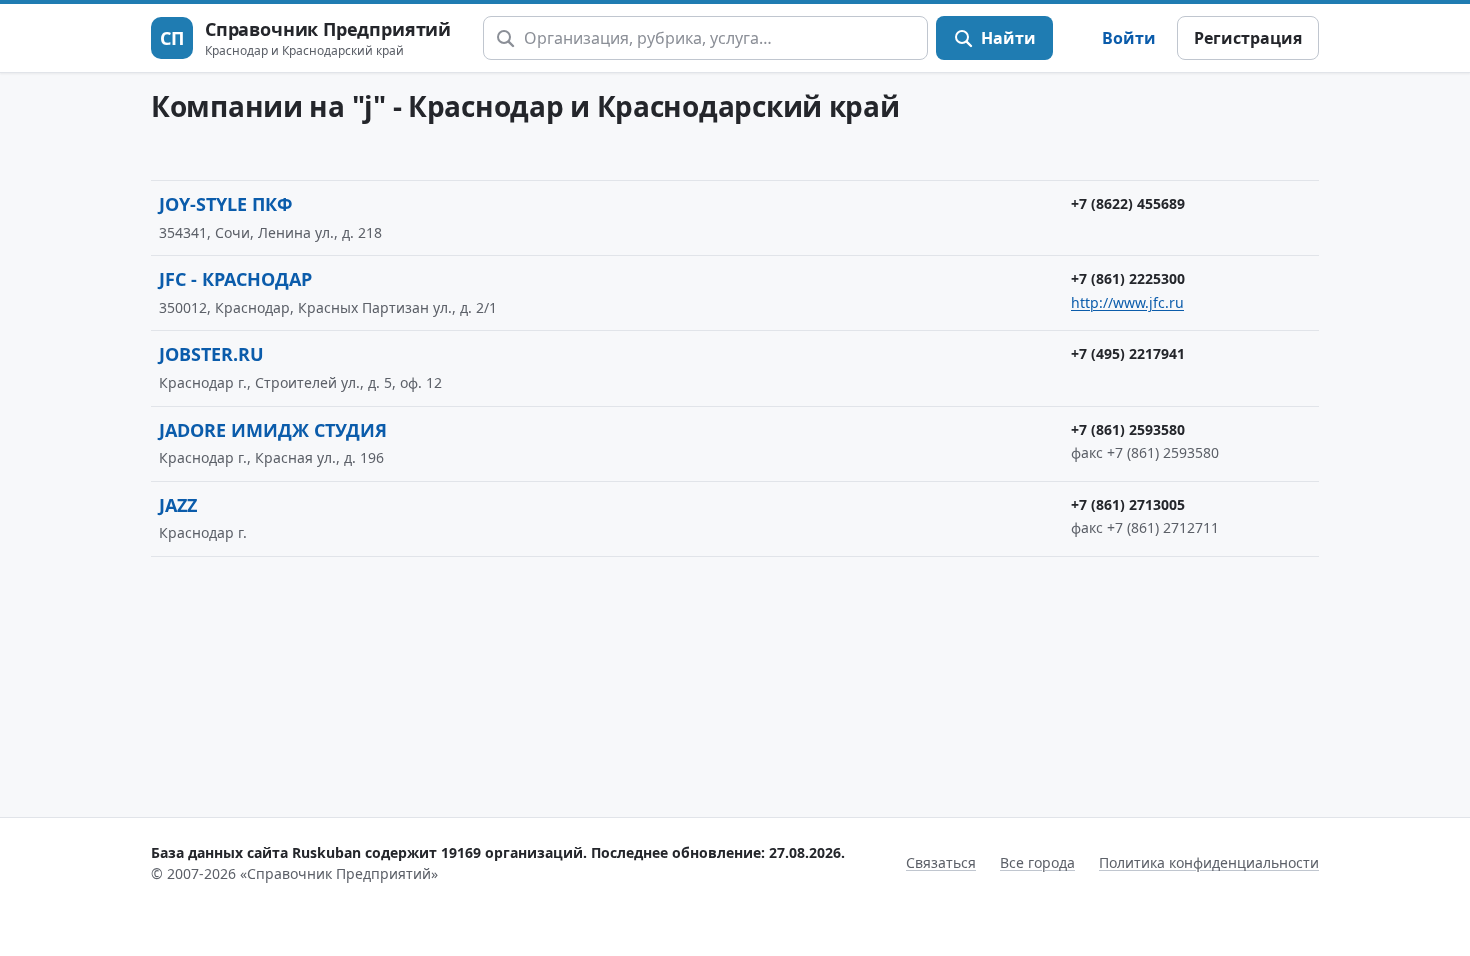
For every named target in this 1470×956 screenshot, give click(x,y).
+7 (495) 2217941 (1128, 353)
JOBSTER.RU (211, 354)
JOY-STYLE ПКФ (225, 204)
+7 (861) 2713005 (1128, 504)
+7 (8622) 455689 (1128, 203)
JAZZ (178, 505)
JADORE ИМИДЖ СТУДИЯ (273, 430)
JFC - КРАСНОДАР (235, 279)
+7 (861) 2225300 (1128, 278)
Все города (1037, 862)
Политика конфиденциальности (1209, 862)
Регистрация (1248, 38)
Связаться (941, 862)
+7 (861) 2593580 (1128, 429)
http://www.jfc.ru (1127, 302)
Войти (1129, 38)
